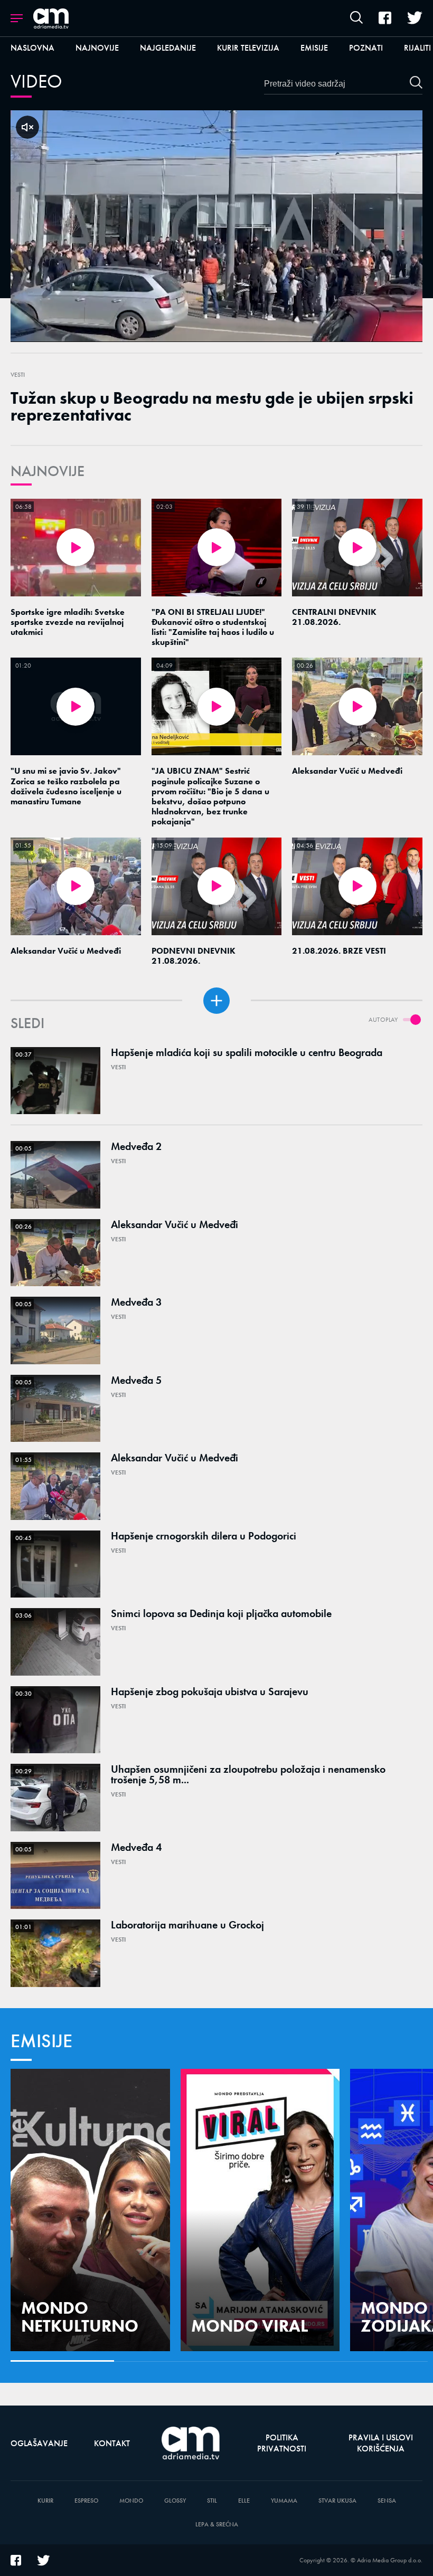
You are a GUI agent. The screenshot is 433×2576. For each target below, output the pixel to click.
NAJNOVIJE (48, 471)
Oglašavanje (39, 2443)
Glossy (175, 2501)
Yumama (284, 2501)
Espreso (86, 2501)
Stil (212, 2501)
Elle (244, 2501)
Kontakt (112, 2443)
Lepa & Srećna (217, 2525)
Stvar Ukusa (337, 2501)
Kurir (45, 2501)
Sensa (387, 2501)
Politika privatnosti (282, 2443)
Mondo (131, 2501)
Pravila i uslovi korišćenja (381, 2443)
